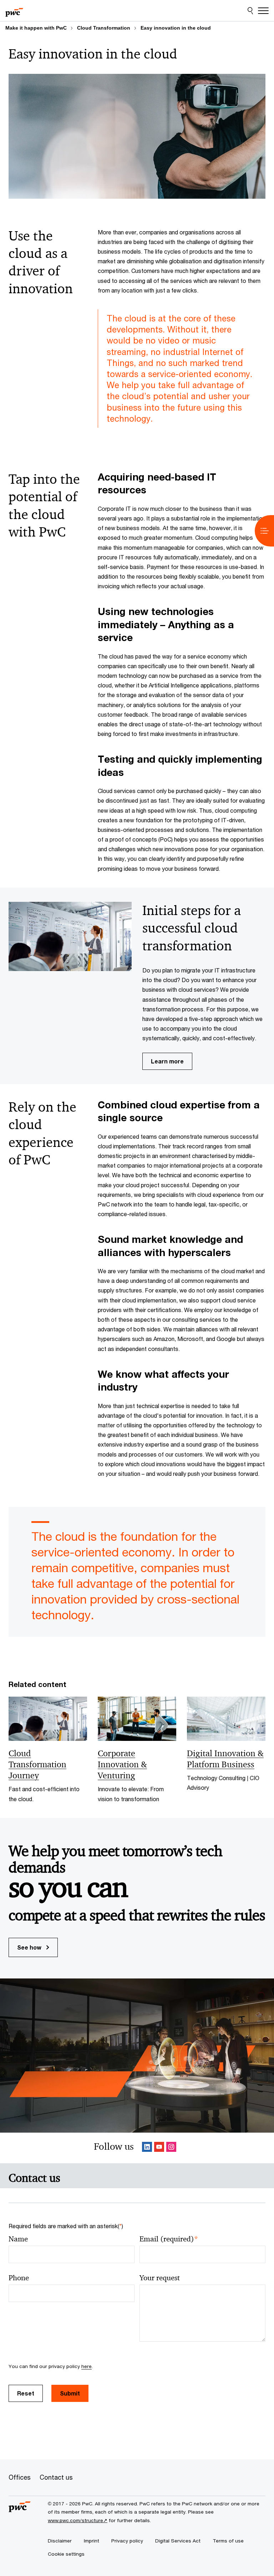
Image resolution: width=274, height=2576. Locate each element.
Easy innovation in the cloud (176, 28)
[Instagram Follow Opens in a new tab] (171, 2148)
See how (30, 1947)
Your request (160, 2278)
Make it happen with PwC (36, 28)
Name (18, 2239)
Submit (70, 2393)
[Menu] (263, 11)
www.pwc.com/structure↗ (78, 2520)
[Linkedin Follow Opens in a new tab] (147, 2148)
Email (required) (169, 2239)
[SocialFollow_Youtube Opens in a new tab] (159, 2148)
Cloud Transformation (104, 28)
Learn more (167, 1061)
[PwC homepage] (14, 11)
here (87, 2366)
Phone (19, 2278)
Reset (26, 2393)
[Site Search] (250, 11)
